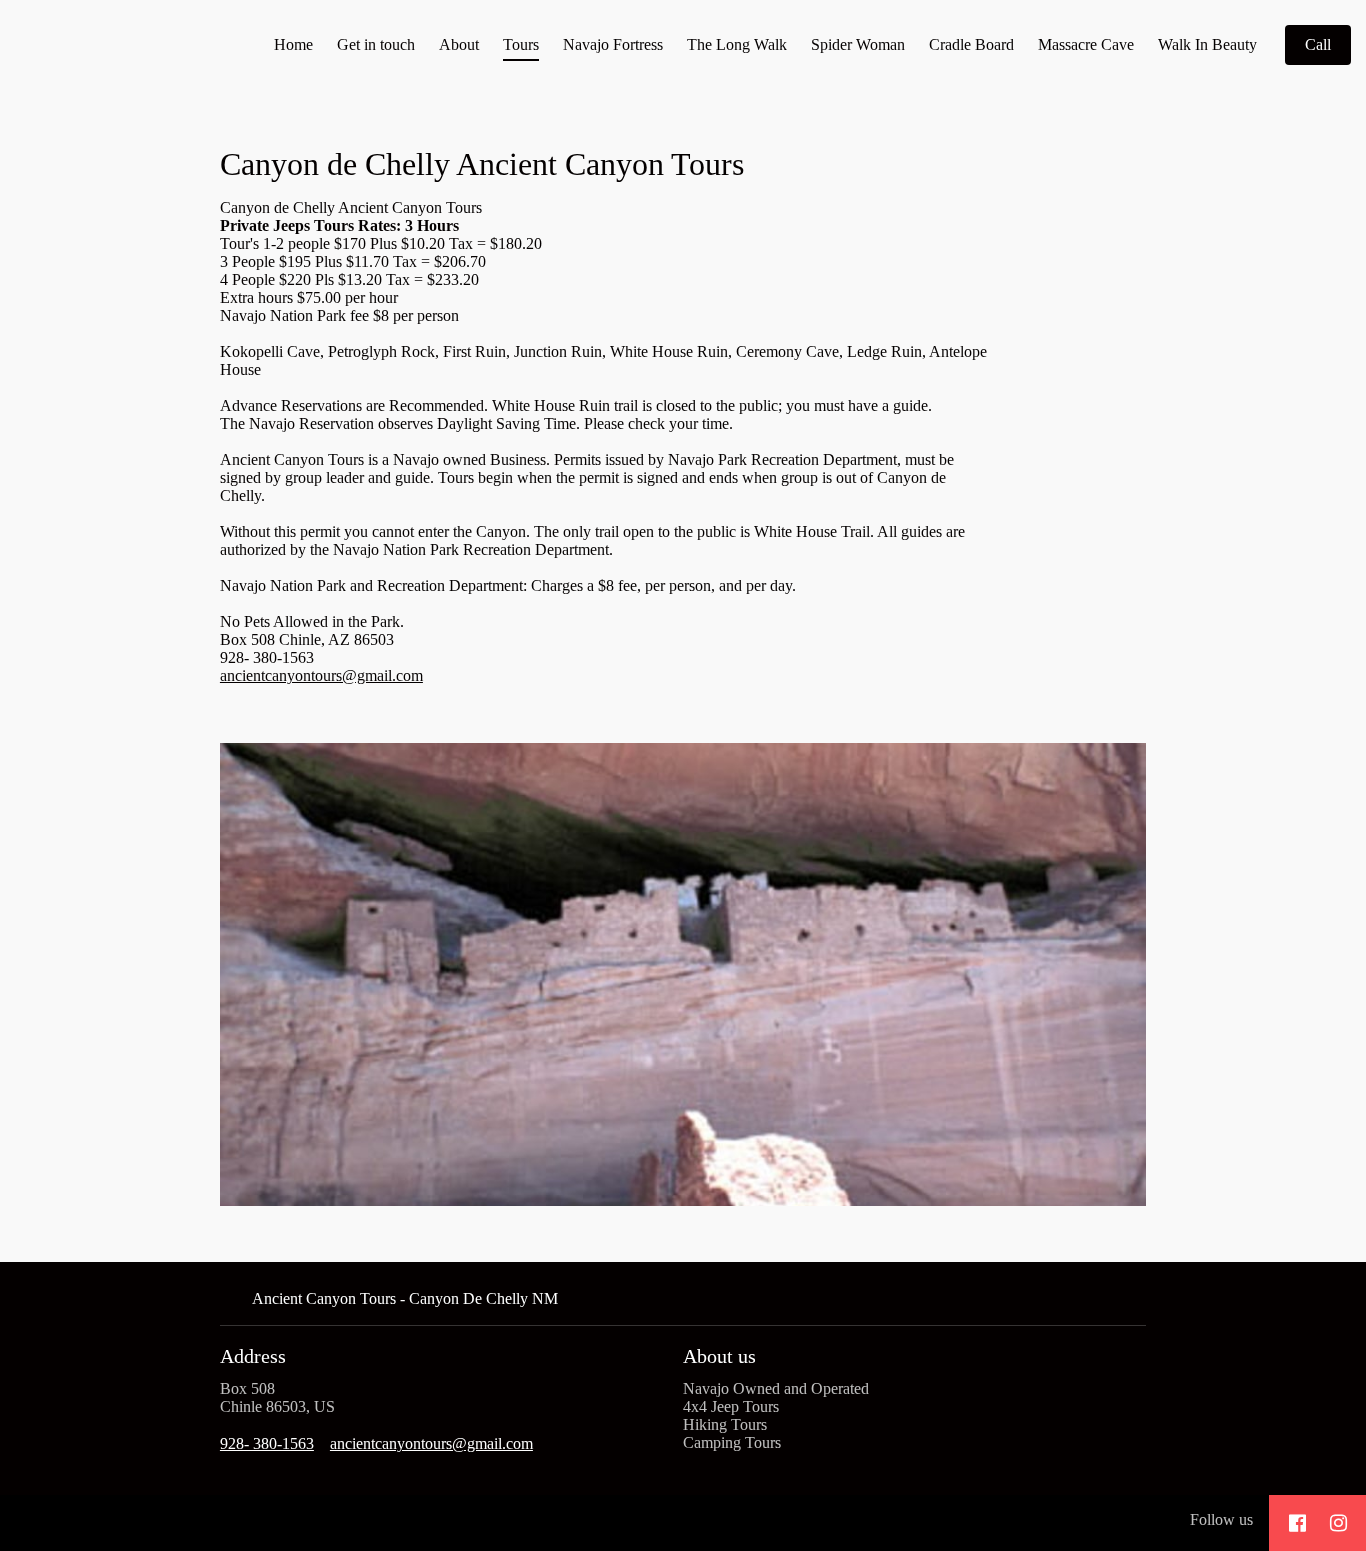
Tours (521, 44)
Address (253, 1356)
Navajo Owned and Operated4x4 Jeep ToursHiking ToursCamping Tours (776, 1415)
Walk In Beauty (1207, 44)
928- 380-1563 (267, 1443)
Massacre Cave (1086, 44)
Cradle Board (971, 44)
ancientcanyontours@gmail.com (321, 675)
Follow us (1221, 1519)
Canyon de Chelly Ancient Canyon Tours (482, 164)
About (459, 44)
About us (719, 1356)
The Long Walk (737, 44)
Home (293, 44)
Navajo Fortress (613, 44)
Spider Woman (858, 44)
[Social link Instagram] (1338, 1523)
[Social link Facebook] (1297, 1523)
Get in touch (376, 44)
